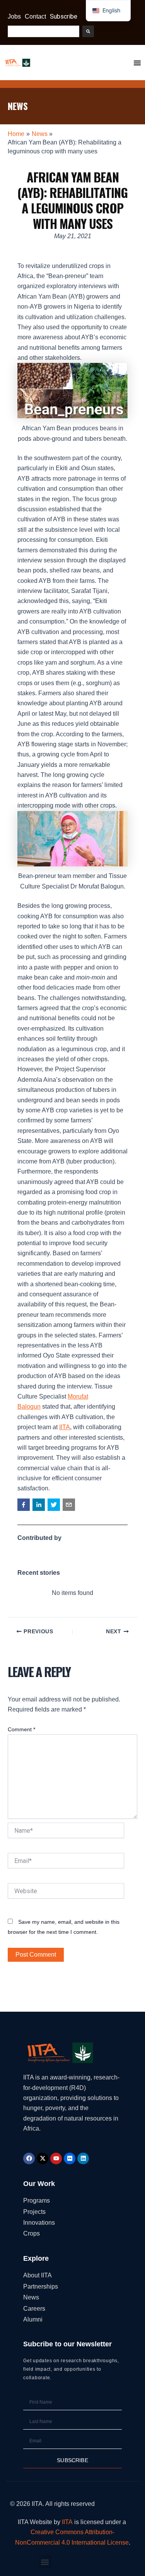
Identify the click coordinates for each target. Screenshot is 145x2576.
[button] (24, 1505)
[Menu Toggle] (137, 63)
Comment (21, 1729)
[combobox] (43, 31)
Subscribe (64, 16)
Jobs (14, 16)
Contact (35, 16)
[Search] (88, 31)
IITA (65, 1427)
